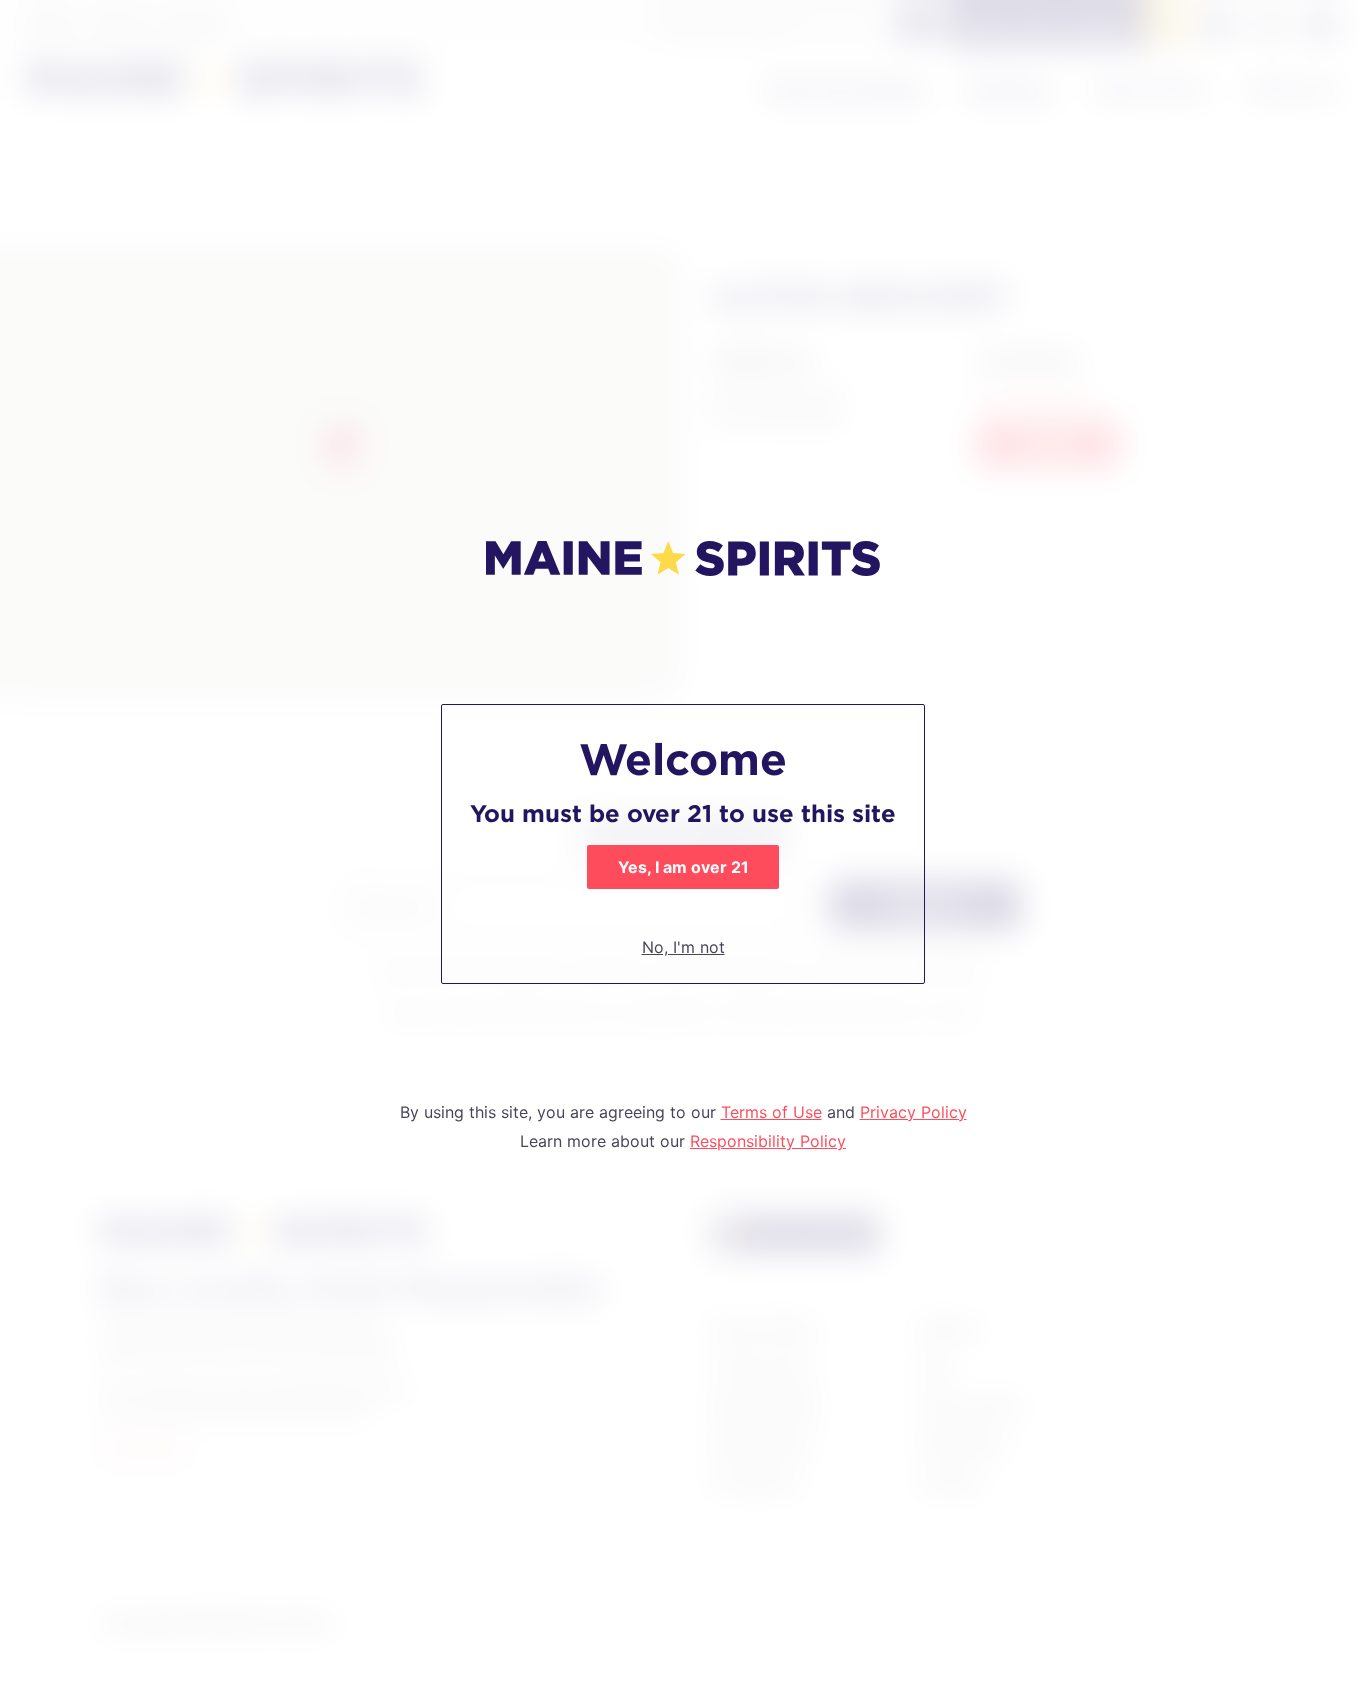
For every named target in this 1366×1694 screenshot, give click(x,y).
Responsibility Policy (768, 1141)
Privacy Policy (913, 1112)
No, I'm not (683, 947)
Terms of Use (771, 1112)
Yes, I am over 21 (683, 867)
